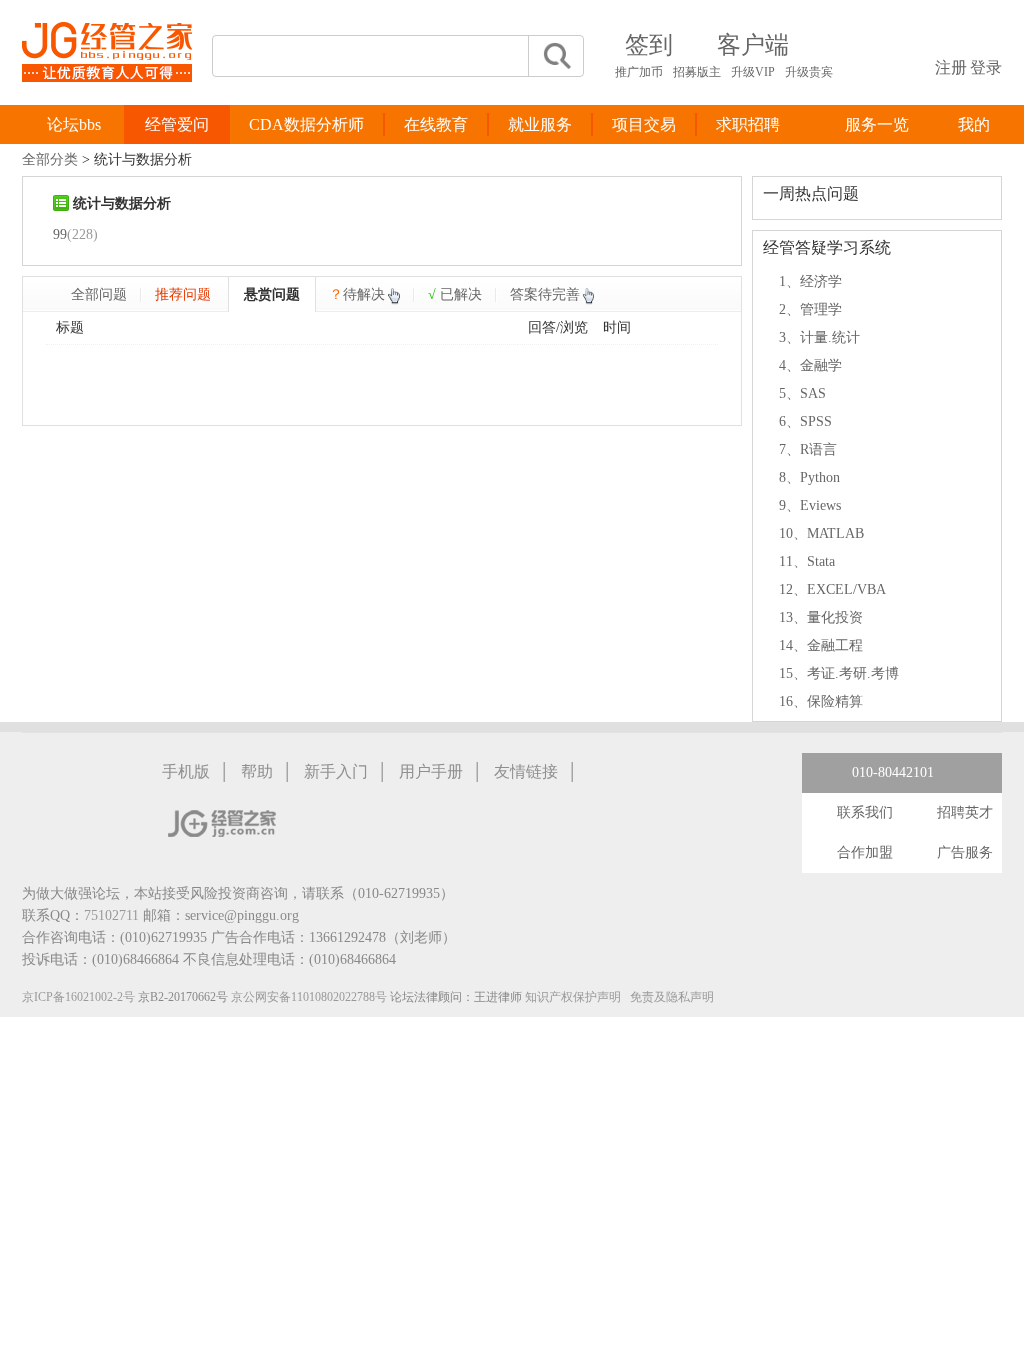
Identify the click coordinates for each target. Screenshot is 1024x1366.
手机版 (186, 771)
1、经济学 (810, 281)
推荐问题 (183, 294)
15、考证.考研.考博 (839, 673)
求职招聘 (748, 124)
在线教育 (436, 124)
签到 (649, 45)
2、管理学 (810, 309)
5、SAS (802, 393)
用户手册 (431, 771)
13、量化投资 (821, 617)
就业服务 (540, 124)
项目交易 (644, 124)
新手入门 (336, 771)
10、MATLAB (821, 533)
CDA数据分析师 (306, 124)
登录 (986, 67)
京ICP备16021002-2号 (78, 997)
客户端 (753, 45)
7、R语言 (808, 449)
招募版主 (697, 72)
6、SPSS (805, 421)
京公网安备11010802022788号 (309, 997)
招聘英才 (965, 812)
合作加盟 (865, 852)
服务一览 (877, 124)
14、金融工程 (821, 645)
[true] (556, 56)
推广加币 (639, 72)
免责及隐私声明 (672, 997)
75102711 (111, 915)
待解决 (357, 294)
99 (60, 234)
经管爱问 (177, 124)
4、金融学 (810, 365)
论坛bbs (74, 124)
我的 (974, 124)
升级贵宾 (809, 72)
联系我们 (865, 812)
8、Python (809, 477)
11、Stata (807, 561)
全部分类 (50, 159)
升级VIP (753, 72)
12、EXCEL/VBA (832, 589)
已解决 (455, 294)
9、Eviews (810, 505)
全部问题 (99, 294)
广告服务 (965, 852)
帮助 (257, 771)
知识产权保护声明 (573, 997)
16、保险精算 (821, 701)
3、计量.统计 (819, 337)
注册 (951, 67)
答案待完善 (545, 294)
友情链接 (526, 771)
